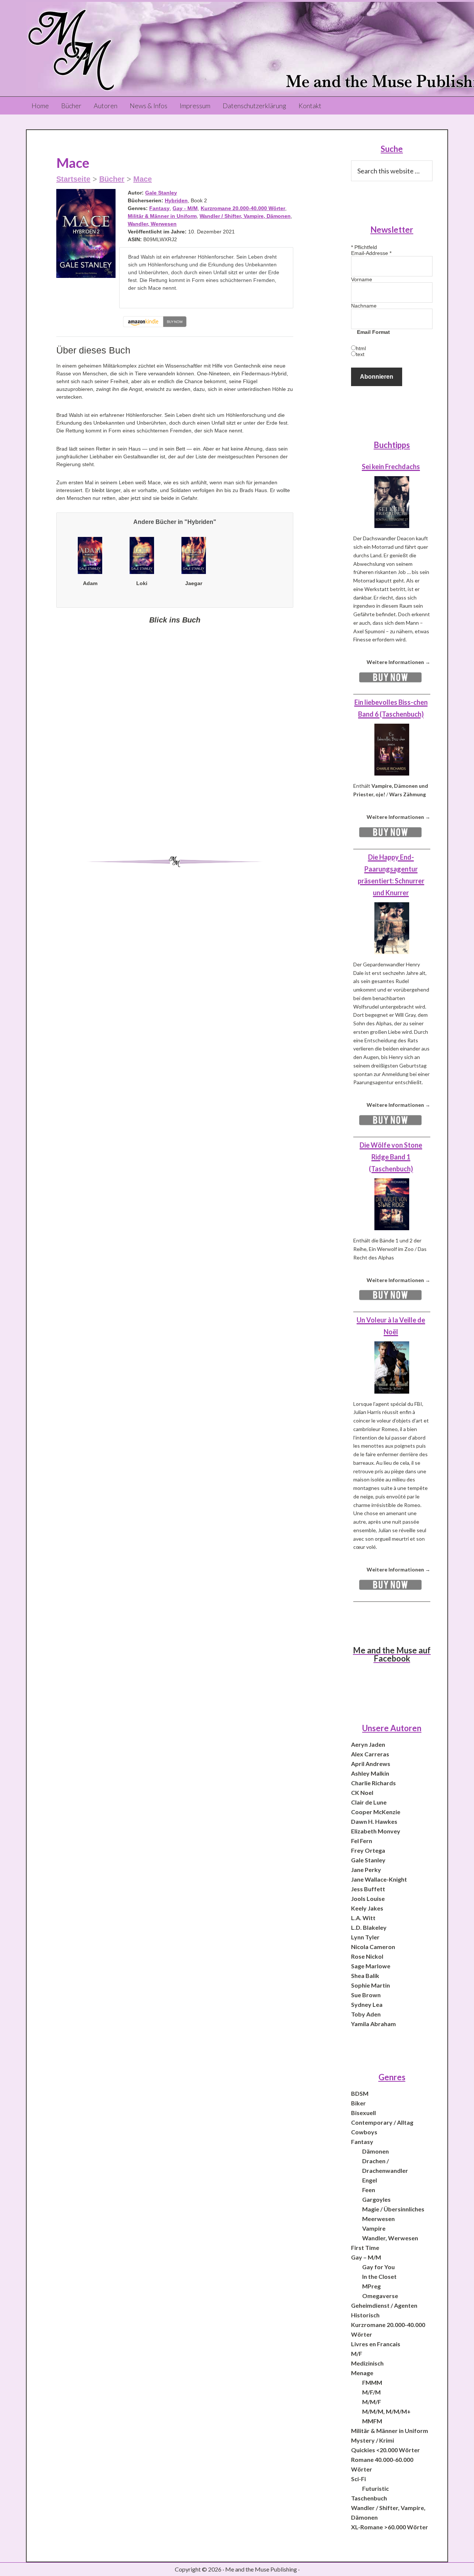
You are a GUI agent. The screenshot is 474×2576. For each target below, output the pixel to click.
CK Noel (362, 1792)
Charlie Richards (373, 1783)
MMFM (372, 2421)
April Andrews (371, 1764)
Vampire (374, 2228)
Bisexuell (363, 2113)
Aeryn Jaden (368, 1744)
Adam (90, 583)
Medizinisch (367, 2363)
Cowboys (364, 2132)
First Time (365, 2248)
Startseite (73, 179)
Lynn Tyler (365, 1937)
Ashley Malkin (370, 1773)
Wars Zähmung (408, 794)
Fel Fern (362, 1841)
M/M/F (372, 2402)
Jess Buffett (368, 1889)
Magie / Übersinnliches (393, 2209)
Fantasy (159, 208)
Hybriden (176, 200)
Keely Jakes (367, 1908)
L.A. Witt (363, 1918)
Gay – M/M (366, 2257)
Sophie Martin (370, 1985)
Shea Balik (365, 1976)
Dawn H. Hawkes (374, 1821)
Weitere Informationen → (398, 662)
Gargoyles (376, 2199)
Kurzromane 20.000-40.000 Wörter (243, 208)
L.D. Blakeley (369, 1927)
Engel (370, 2180)
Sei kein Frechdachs (391, 467)
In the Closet (379, 2276)
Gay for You (378, 2267)
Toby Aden (366, 2014)
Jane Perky (366, 1870)
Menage (362, 2373)
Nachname (364, 306)
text (360, 354)
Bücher (112, 179)
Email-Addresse (371, 253)
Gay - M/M (185, 208)
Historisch (365, 2315)
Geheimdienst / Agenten (384, 2305)
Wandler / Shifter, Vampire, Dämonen (245, 216)
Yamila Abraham (373, 2024)
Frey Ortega (368, 1850)
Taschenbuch (369, 2498)
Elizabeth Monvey (376, 1831)
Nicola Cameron (373, 1947)
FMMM (372, 2382)
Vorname (362, 279)
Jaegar (194, 583)
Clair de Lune (369, 1802)
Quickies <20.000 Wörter (385, 2450)
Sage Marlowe (371, 1966)
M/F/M (371, 2392)
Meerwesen (378, 2219)
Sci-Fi (358, 2479)
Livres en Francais (376, 2344)
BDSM (360, 2093)
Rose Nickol (367, 1956)
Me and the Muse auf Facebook (392, 1654)
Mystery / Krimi (373, 2440)
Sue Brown (366, 1995)
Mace (143, 179)
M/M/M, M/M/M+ (386, 2411)
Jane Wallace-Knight (379, 1879)
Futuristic (375, 2488)
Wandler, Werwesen (152, 224)
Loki (142, 583)
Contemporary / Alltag (382, 2122)
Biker (358, 2103)
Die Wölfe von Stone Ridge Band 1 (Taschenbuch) (391, 1157)
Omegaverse (380, 2296)
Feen (369, 2190)
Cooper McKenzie (376, 1812)
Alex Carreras (370, 1754)
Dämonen (375, 2151)
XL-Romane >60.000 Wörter (390, 2527)
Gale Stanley (161, 193)
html (361, 348)
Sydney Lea (367, 2004)
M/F (357, 2353)
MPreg (371, 2286)
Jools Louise (368, 1898)
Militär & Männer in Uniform (162, 216)
